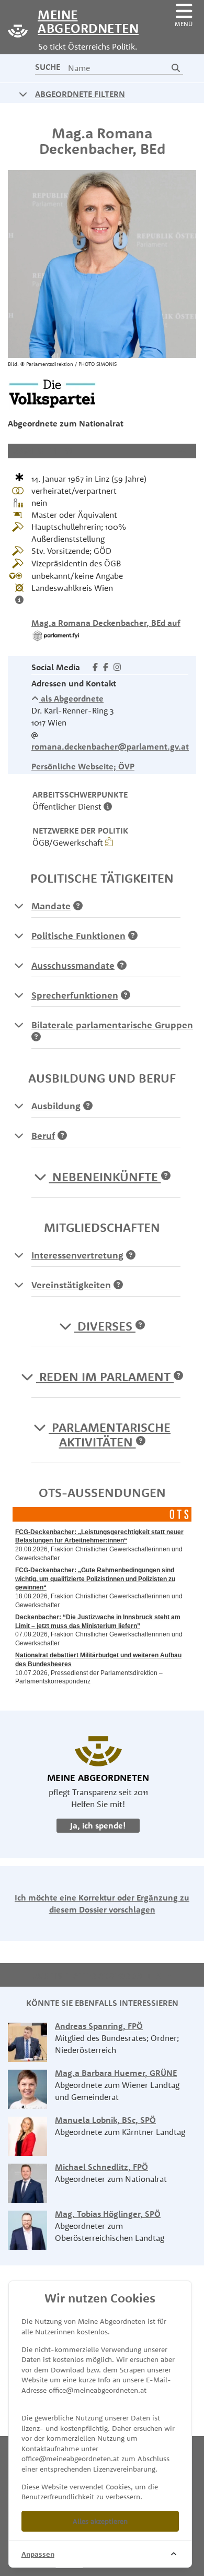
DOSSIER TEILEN (41, 450)
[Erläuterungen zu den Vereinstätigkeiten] (19, 1285)
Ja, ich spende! (98, 1825)
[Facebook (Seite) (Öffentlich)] (106, 667)
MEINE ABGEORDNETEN (78, 21)
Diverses (105, 1326)
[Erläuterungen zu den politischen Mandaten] (19, 906)
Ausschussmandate (73, 965)
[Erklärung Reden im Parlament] (178, 1376)
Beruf (43, 1136)
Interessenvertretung (77, 1255)
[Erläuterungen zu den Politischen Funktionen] (19, 935)
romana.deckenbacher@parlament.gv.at (110, 746)
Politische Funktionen (78, 936)
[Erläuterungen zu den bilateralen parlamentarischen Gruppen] (19, 1025)
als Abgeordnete (71, 698)
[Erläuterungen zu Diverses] (140, 1326)
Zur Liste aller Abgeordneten (99, 1976)
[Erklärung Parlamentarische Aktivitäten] (141, 1442)
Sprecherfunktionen (75, 995)
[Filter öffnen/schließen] (23, 94)
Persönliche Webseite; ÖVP (83, 766)
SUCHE (48, 67)
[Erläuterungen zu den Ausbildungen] (19, 1106)
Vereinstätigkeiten (71, 1285)
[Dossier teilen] (185, 450)
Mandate (51, 906)
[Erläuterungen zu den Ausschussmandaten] (19, 965)
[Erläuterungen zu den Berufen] (19, 1135)
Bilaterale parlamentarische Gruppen (112, 1025)
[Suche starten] (176, 68)
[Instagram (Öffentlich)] (117, 667)
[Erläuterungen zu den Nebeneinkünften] (166, 1177)
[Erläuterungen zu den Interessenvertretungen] (19, 1255)
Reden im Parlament (105, 1376)
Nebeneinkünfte (105, 1177)
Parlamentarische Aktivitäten (110, 1434)
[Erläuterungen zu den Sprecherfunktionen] (19, 995)
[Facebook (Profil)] (95, 667)
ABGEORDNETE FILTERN (80, 94)
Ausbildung (56, 1106)
